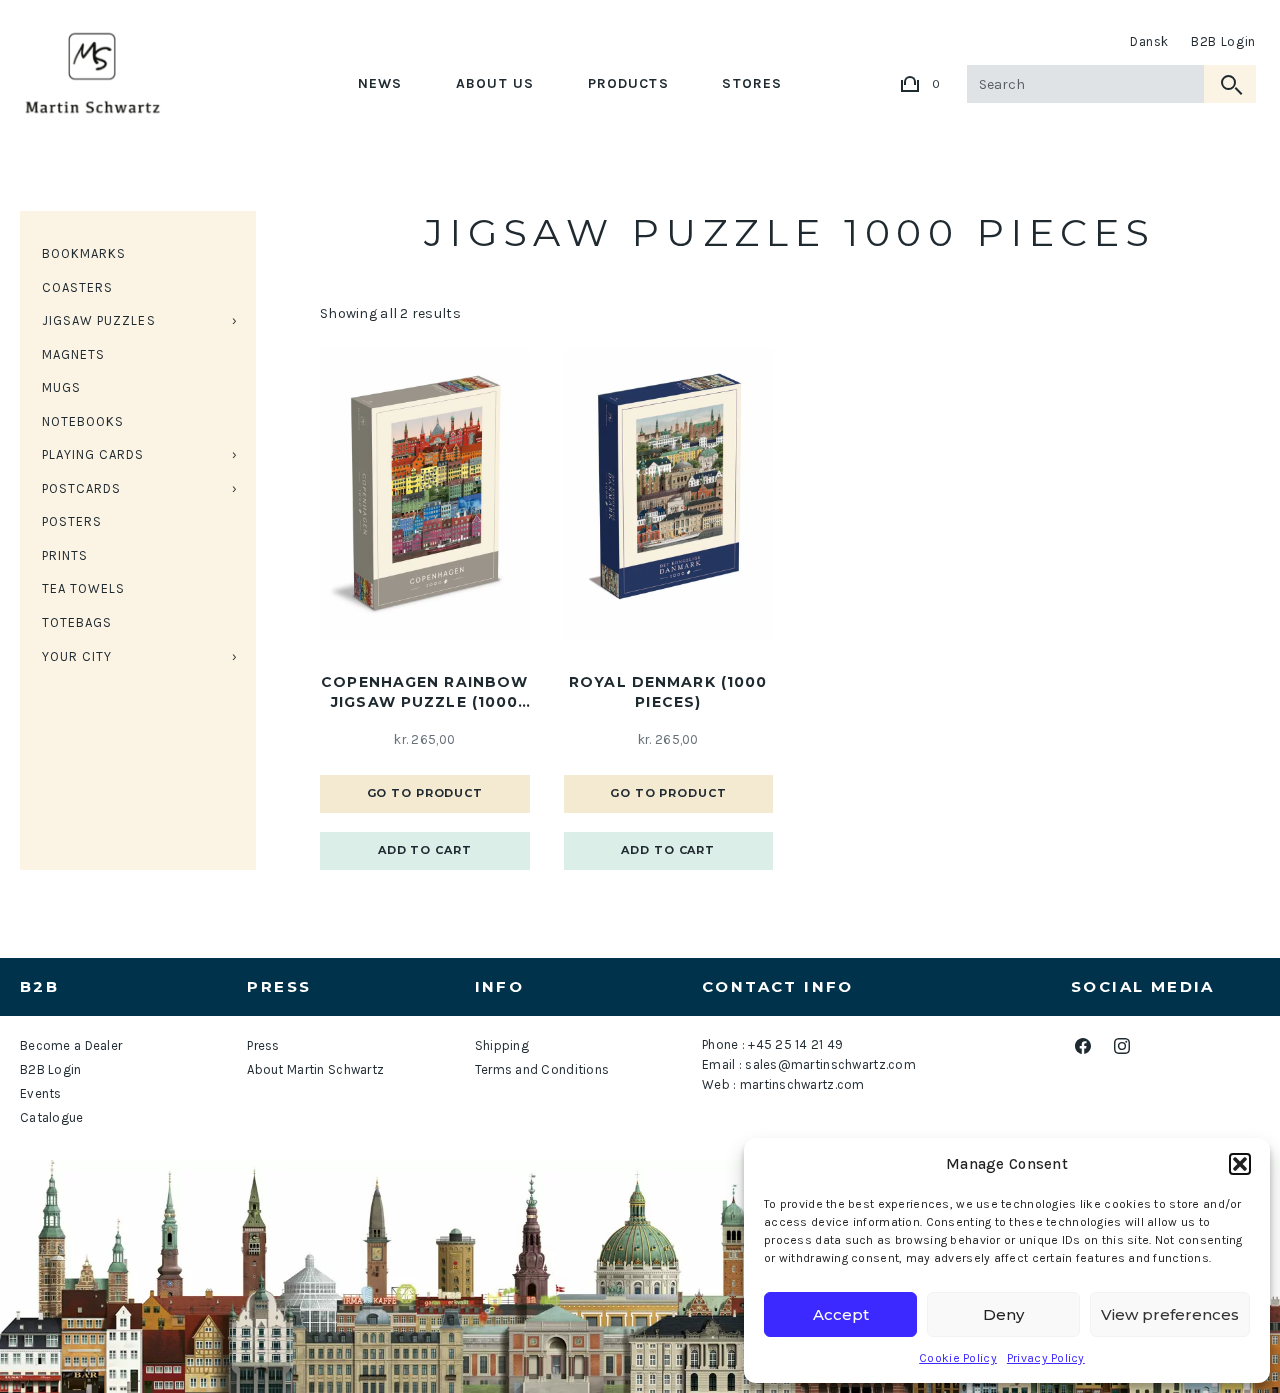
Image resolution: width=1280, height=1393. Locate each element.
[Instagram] (1121, 1046)
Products (628, 83)
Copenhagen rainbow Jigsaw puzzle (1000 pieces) (424, 693)
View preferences (1170, 1314)
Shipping (502, 1045)
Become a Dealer (71, 1045)
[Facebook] (1082, 1046)
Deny (1003, 1314)
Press (263, 1045)
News (380, 83)
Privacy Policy (1046, 1358)
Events (41, 1093)
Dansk (1149, 41)
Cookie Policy (958, 1358)
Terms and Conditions (542, 1069)
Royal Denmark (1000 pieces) (668, 692)
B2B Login (1223, 41)
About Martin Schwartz (315, 1069)
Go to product (425, 793)
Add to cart (425, 850)
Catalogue (52, 1117)
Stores (752, 83)
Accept (841, 1314)
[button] (1240, 1164)
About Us (495, 83)
